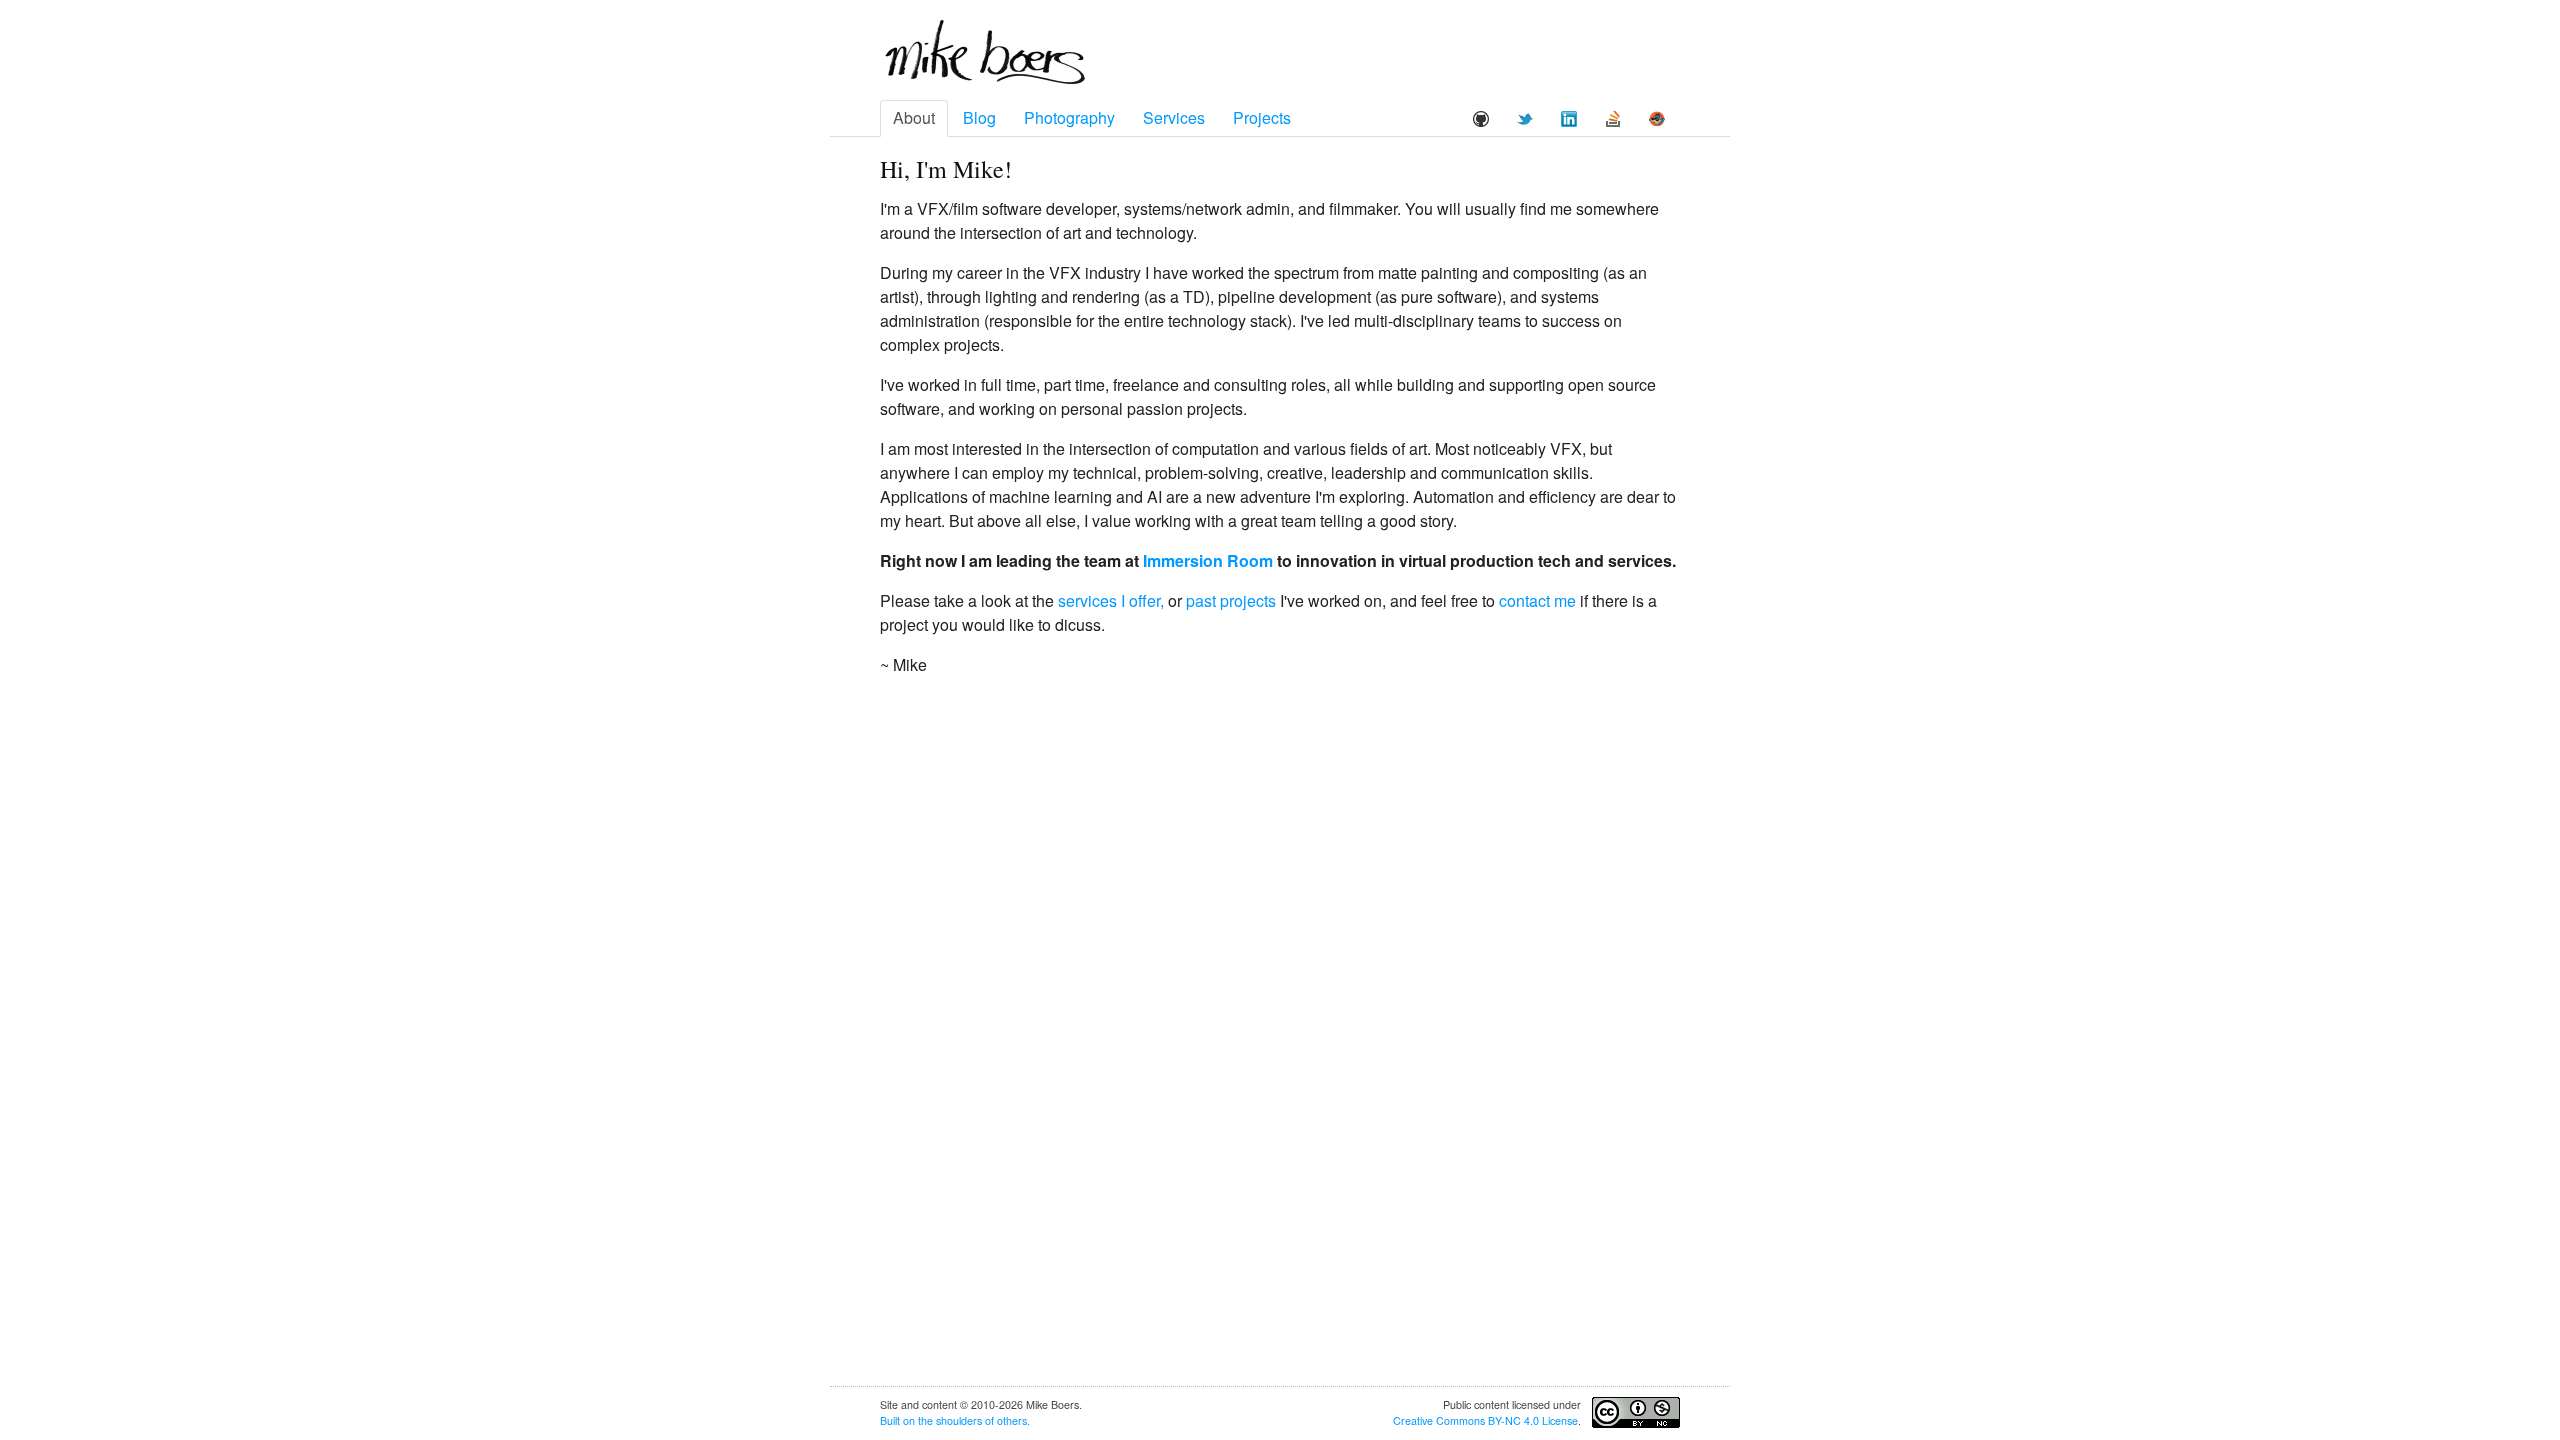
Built (890, 1420)
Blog (979, 117)
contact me (1537, 600)
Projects (1262, 117)
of (989, 1420)
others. (1013, 1420)
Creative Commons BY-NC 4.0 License (1485, 1420)
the (925, 1420)
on (909, 1420)
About (914, 117)
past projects (1231, 600)
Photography (1069, 117)
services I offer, (1111, 600)
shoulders (959, 1420)
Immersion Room (1208, 560)
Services (1174, 117)
